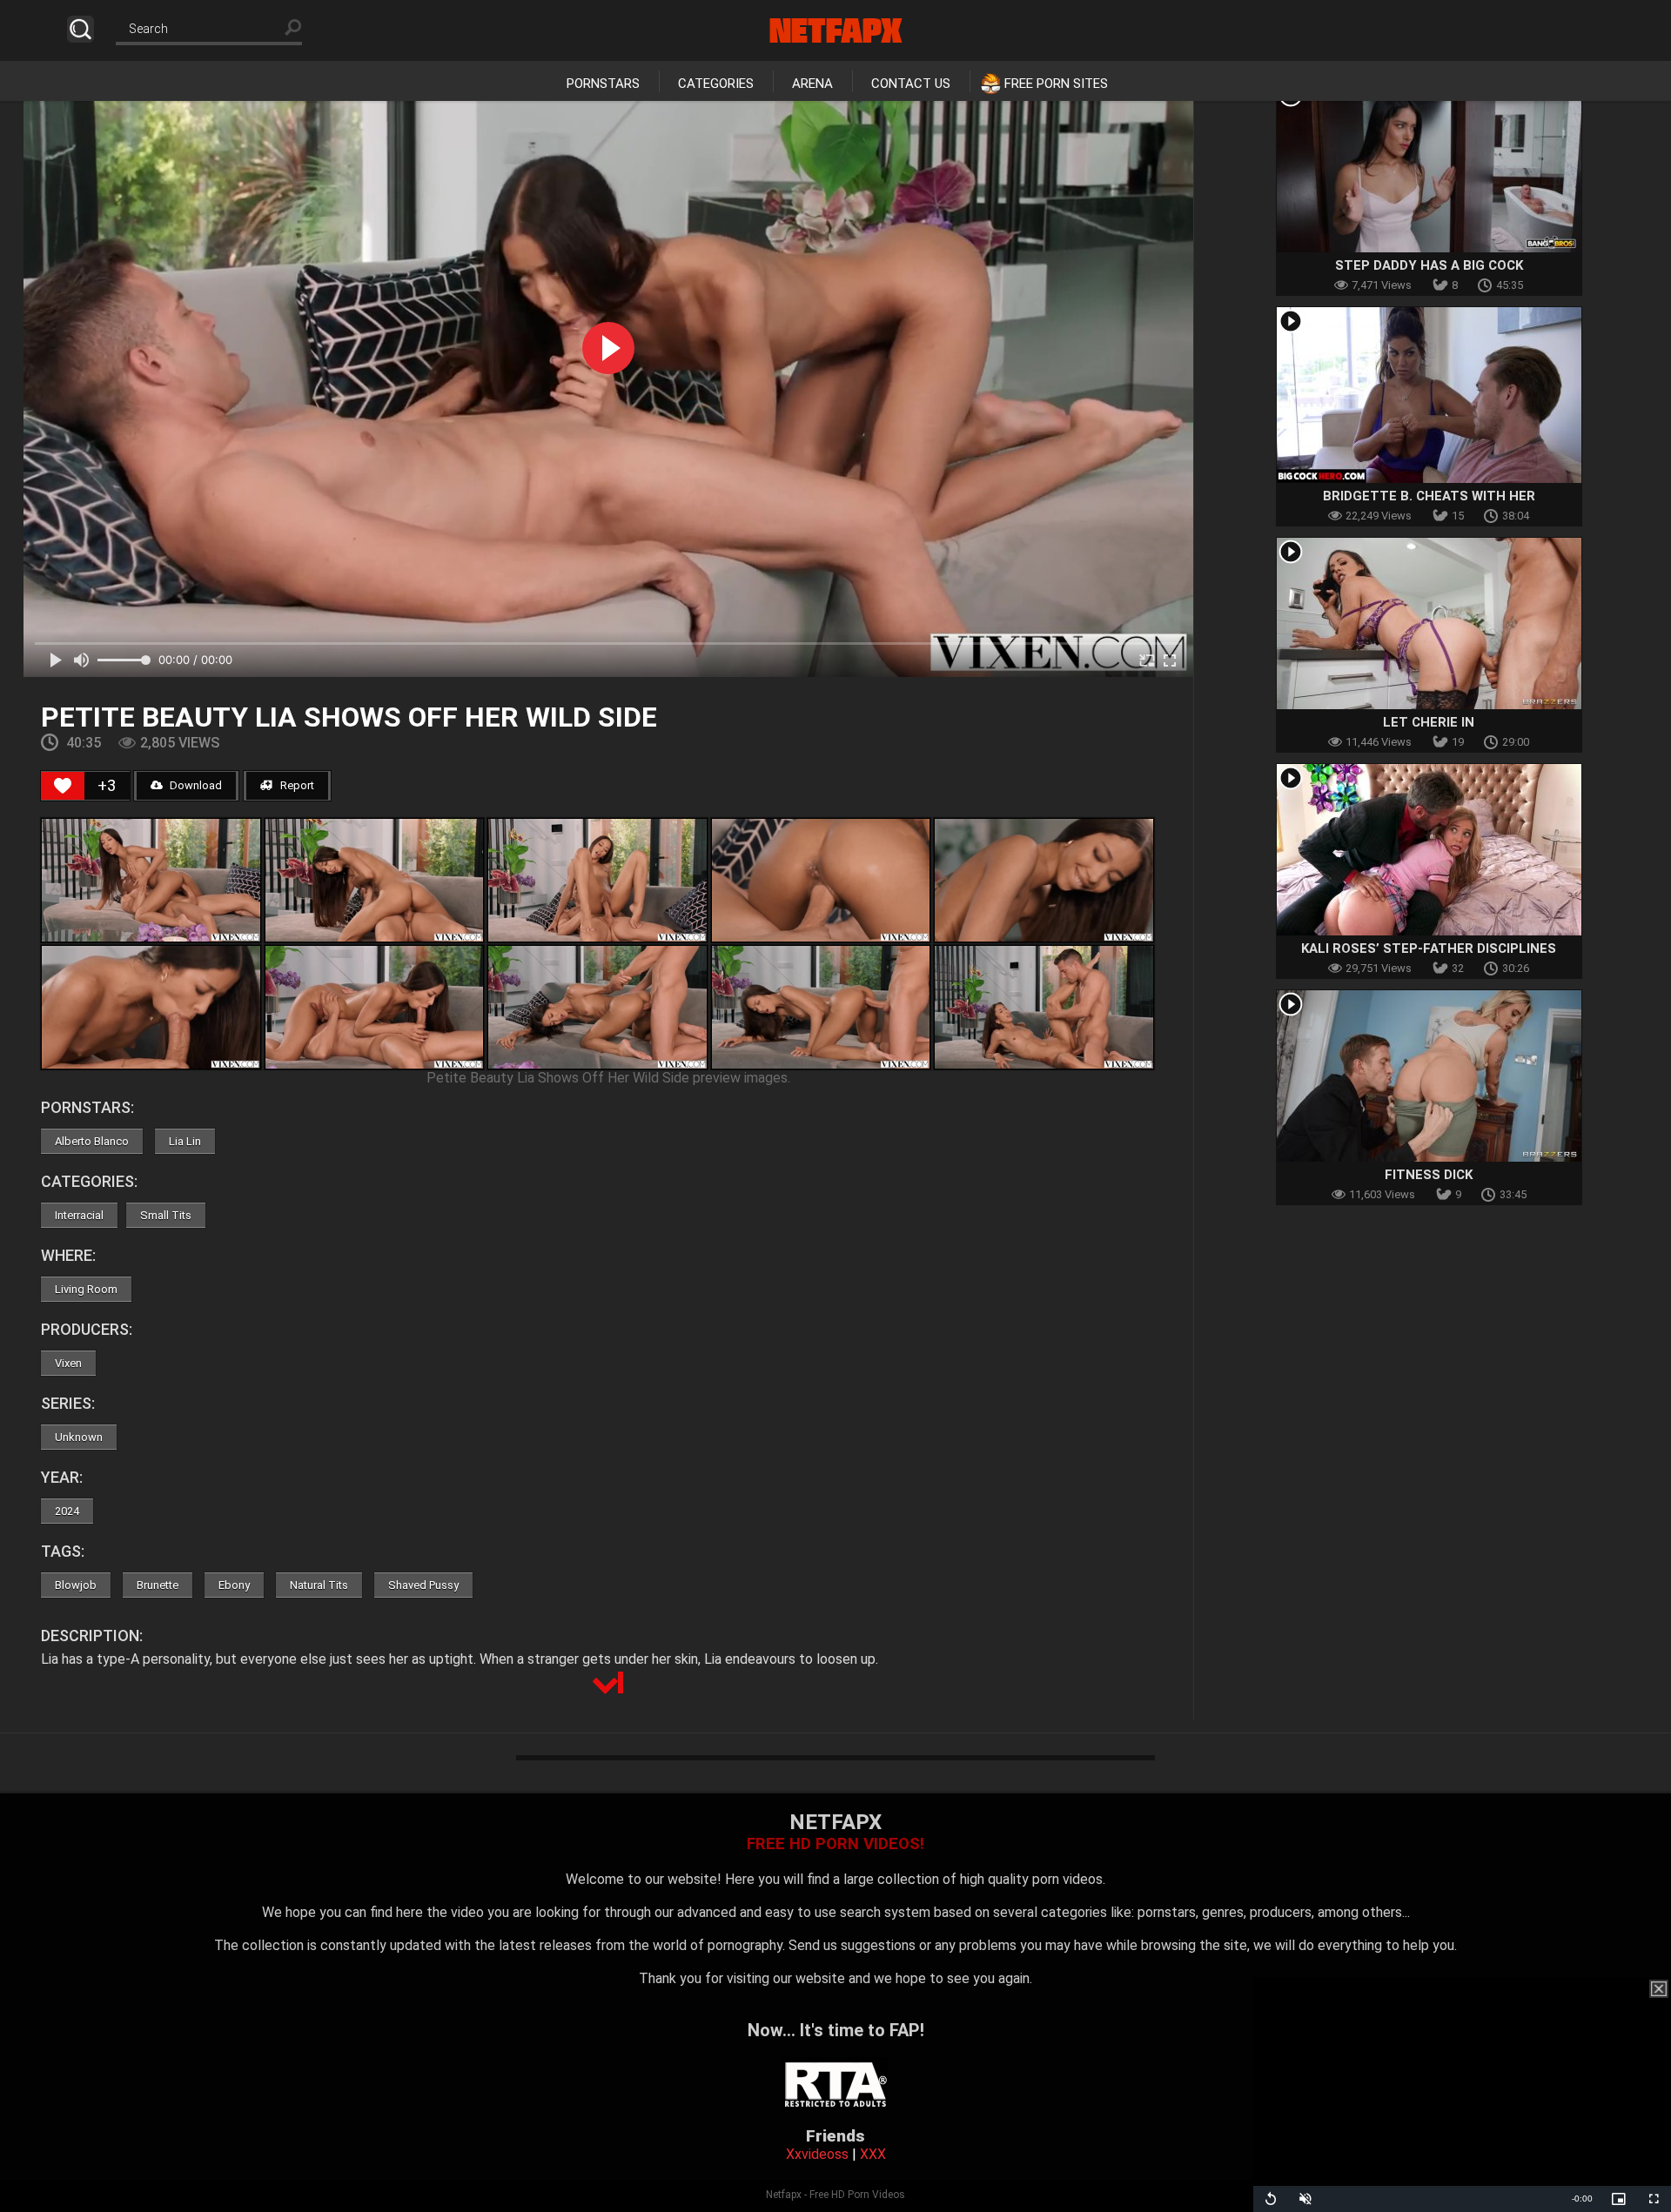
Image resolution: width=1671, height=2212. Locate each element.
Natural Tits (319, 1585)
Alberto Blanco (92, 1141)
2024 (67, 1511)
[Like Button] (63, 786)
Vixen (68, 1363)
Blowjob (76, 1585)
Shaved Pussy (423, 1585)
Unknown (79, 1437)
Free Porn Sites (1056, 84)
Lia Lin (185, 1141)
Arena (812, 84)
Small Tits (166, 1215)
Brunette (158, 1585)
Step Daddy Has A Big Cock (1429, 265)
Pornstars (603, 84)
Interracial (79, 1215)
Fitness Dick (1429, 1175)
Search (81, 29)
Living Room (86, 1289)
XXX (873, 2154)
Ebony (234, 1585)
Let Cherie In (1429, 722)
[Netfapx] (836, 30)
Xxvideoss (817, 2154)
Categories (716, 84)
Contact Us (911, 84)
